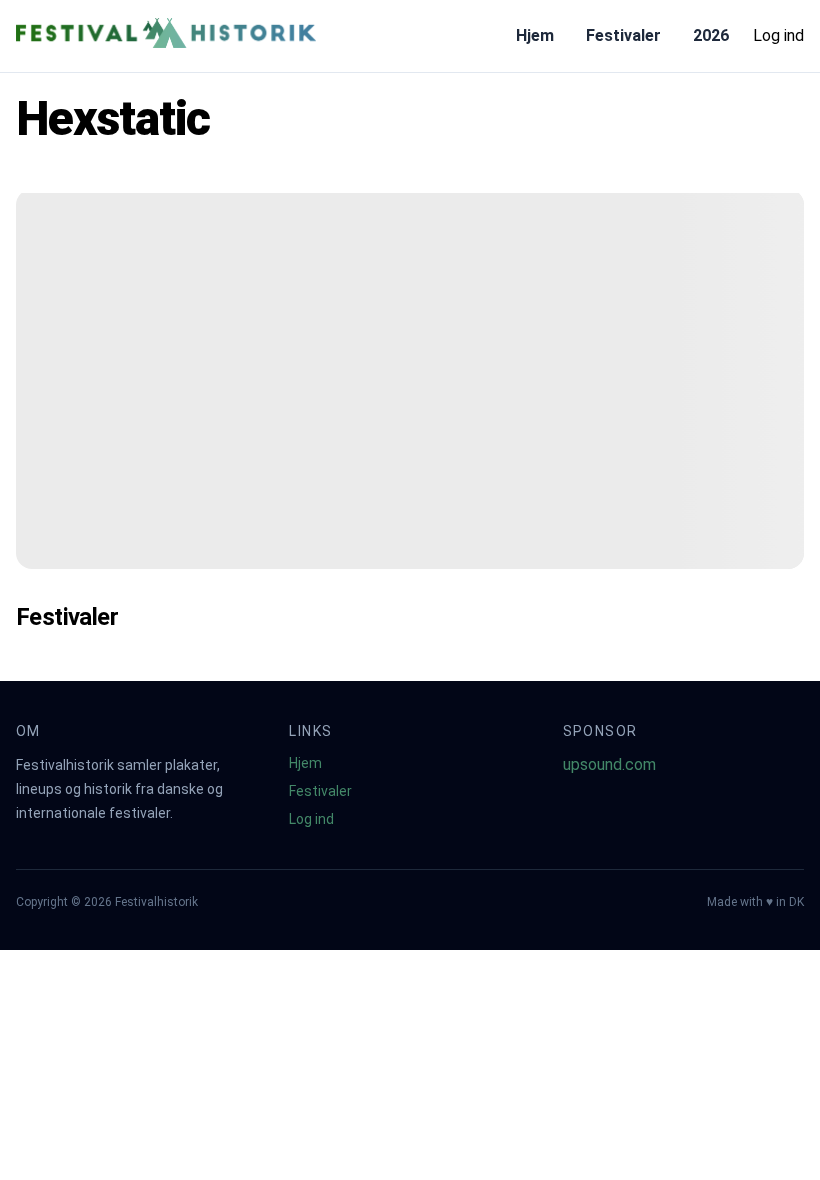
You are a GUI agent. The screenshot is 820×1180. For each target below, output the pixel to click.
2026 (711, 35)
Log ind (778, 35)
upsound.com (609, 764)
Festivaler (623, 35)
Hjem (535, 35)
